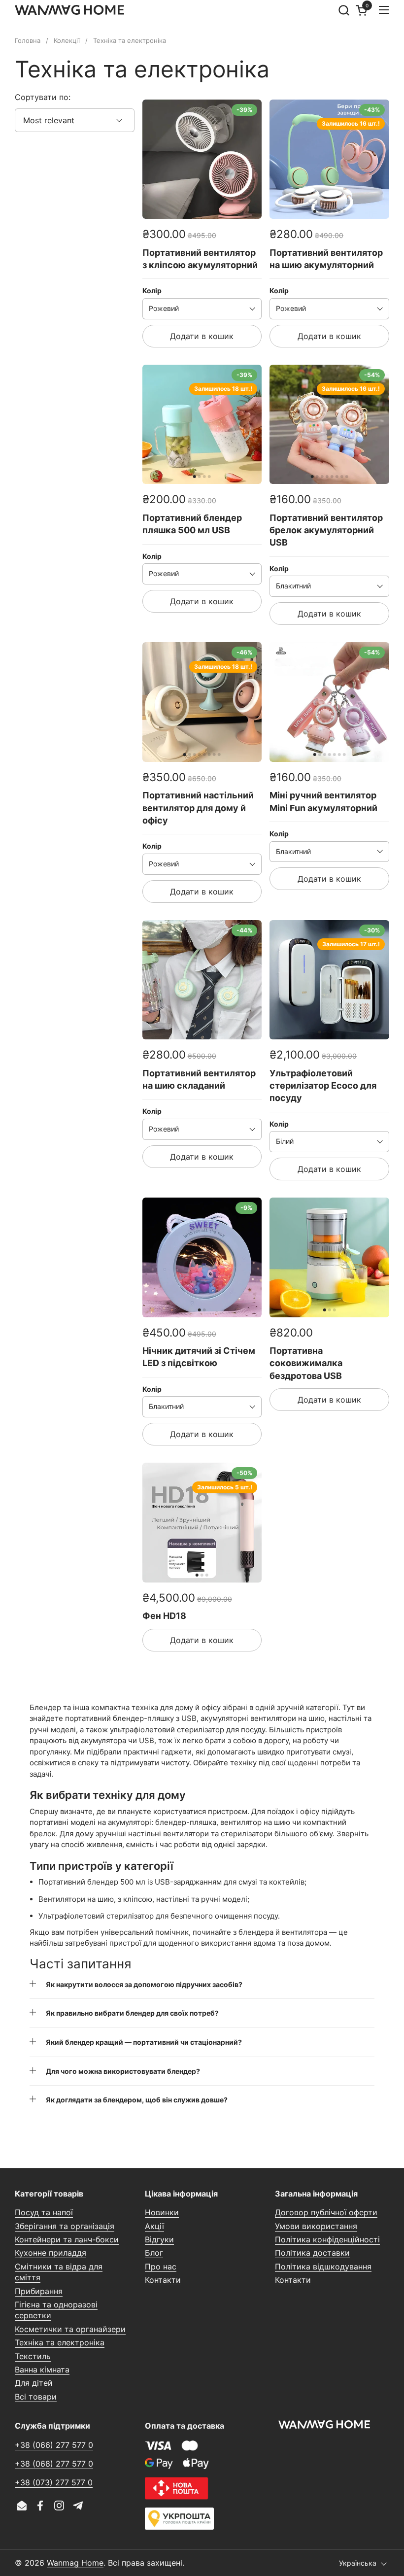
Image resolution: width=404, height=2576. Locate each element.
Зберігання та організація (65, 2226)
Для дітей (34, 2383)
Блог (154, 2253)
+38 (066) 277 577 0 (54, 2445)
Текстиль (33, 2356)
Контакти (163, 2280)
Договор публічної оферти (326, 2212)
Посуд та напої (44, 2212)
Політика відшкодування (323, 2267)
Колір (152, 291)
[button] (344, 10)
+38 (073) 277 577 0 (54, 2482)
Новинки (162, 2212)
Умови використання (316, 2226)
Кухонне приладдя (50, 2253)
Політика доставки (312, 2253)
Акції (154, 2226)
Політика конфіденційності (327, 2239)
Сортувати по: (43, 97)
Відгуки (159, 2239)
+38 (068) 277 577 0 (54, 2464)
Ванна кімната (42, 2370)
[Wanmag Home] (69, 10)
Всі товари (36, 2397)
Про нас (161, 2267)
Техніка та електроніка (60, 2342)
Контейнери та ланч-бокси (67, 2239)
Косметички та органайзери (70, 2329)
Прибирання (39, 2291)
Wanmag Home (75, 2563)
